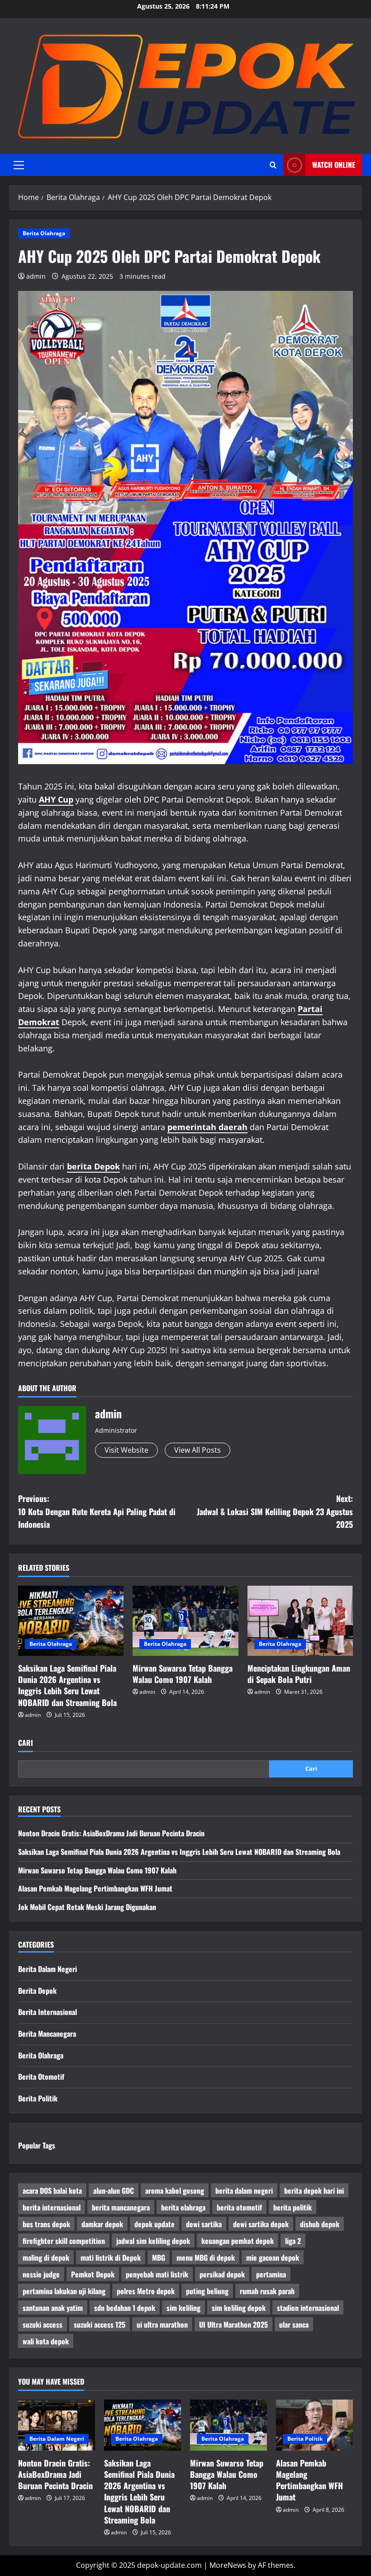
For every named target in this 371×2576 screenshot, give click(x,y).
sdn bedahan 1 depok (125, 2308)
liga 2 (293, 2241)
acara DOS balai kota (52, 2191)
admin (36, 276)
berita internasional (52, 2207)
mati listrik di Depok (111, 2258)
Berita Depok (37, 1991)
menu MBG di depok (206, 2258)
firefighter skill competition (64, 2241)
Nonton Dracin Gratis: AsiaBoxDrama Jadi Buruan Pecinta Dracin (111, 1833)
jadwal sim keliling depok (153, 2241)
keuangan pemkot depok (238, 2241)
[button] (19, 165)
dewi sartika (204, 2224)
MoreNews (228, 2565)
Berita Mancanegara (47, 2034)
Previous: (97, 1511)
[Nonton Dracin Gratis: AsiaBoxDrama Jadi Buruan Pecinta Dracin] (57, 2425)
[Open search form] (273, 165)
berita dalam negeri (244, 2191)
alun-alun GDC (114, 2191)
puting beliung (207, 2291)
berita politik (293, 2207)
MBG (159, 2258)
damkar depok (102, 2224)
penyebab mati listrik (157, 2274)
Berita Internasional (48, 2012)
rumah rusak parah (267, 2291)
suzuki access (43, 2324)
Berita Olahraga (44, 233)
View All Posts (197, 1450)
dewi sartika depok (261, 2224)
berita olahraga (183, 2207)
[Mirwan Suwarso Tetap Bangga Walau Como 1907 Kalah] (185, 1621)
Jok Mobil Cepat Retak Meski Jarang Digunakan (87, 1907)
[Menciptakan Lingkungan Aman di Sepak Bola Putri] (300, 1621)
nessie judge (41, 2274)
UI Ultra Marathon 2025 (233, 2324)
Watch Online (334, 165)
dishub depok (320, 2224)
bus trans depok (46, 2224)
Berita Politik (38, 2098)
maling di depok (46, 2258)
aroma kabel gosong (175, 2191)
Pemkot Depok (93, 2274)
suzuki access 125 (100, 2324)
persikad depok (222, 2274)
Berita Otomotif (41, 2077)
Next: (275, 1511)
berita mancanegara (121, 2207)
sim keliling (183, 2308)
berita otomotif (239, 2207)
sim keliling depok (239, 2308)
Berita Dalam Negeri (48, 1969)
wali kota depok (46, 2341)
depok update (155, 2224)
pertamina (271, 2274)
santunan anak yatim (53, 2308)
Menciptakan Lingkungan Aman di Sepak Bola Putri (299, 1674)
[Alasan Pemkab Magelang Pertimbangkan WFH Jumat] (314, 2425)
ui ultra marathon (162, 2324)
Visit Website (126, 1450)
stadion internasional (308, 2308)
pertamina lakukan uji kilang (64, 2291)
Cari (26, 1743)
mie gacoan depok (273, 2258)
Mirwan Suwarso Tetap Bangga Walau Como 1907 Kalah (183, 1674)
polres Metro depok (146, 2291)
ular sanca (294, 2324)
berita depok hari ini (314, 2191)
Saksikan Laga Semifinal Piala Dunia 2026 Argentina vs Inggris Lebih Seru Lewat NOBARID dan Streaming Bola (67, 1685)
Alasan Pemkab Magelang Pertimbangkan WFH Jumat (95, 1888)
